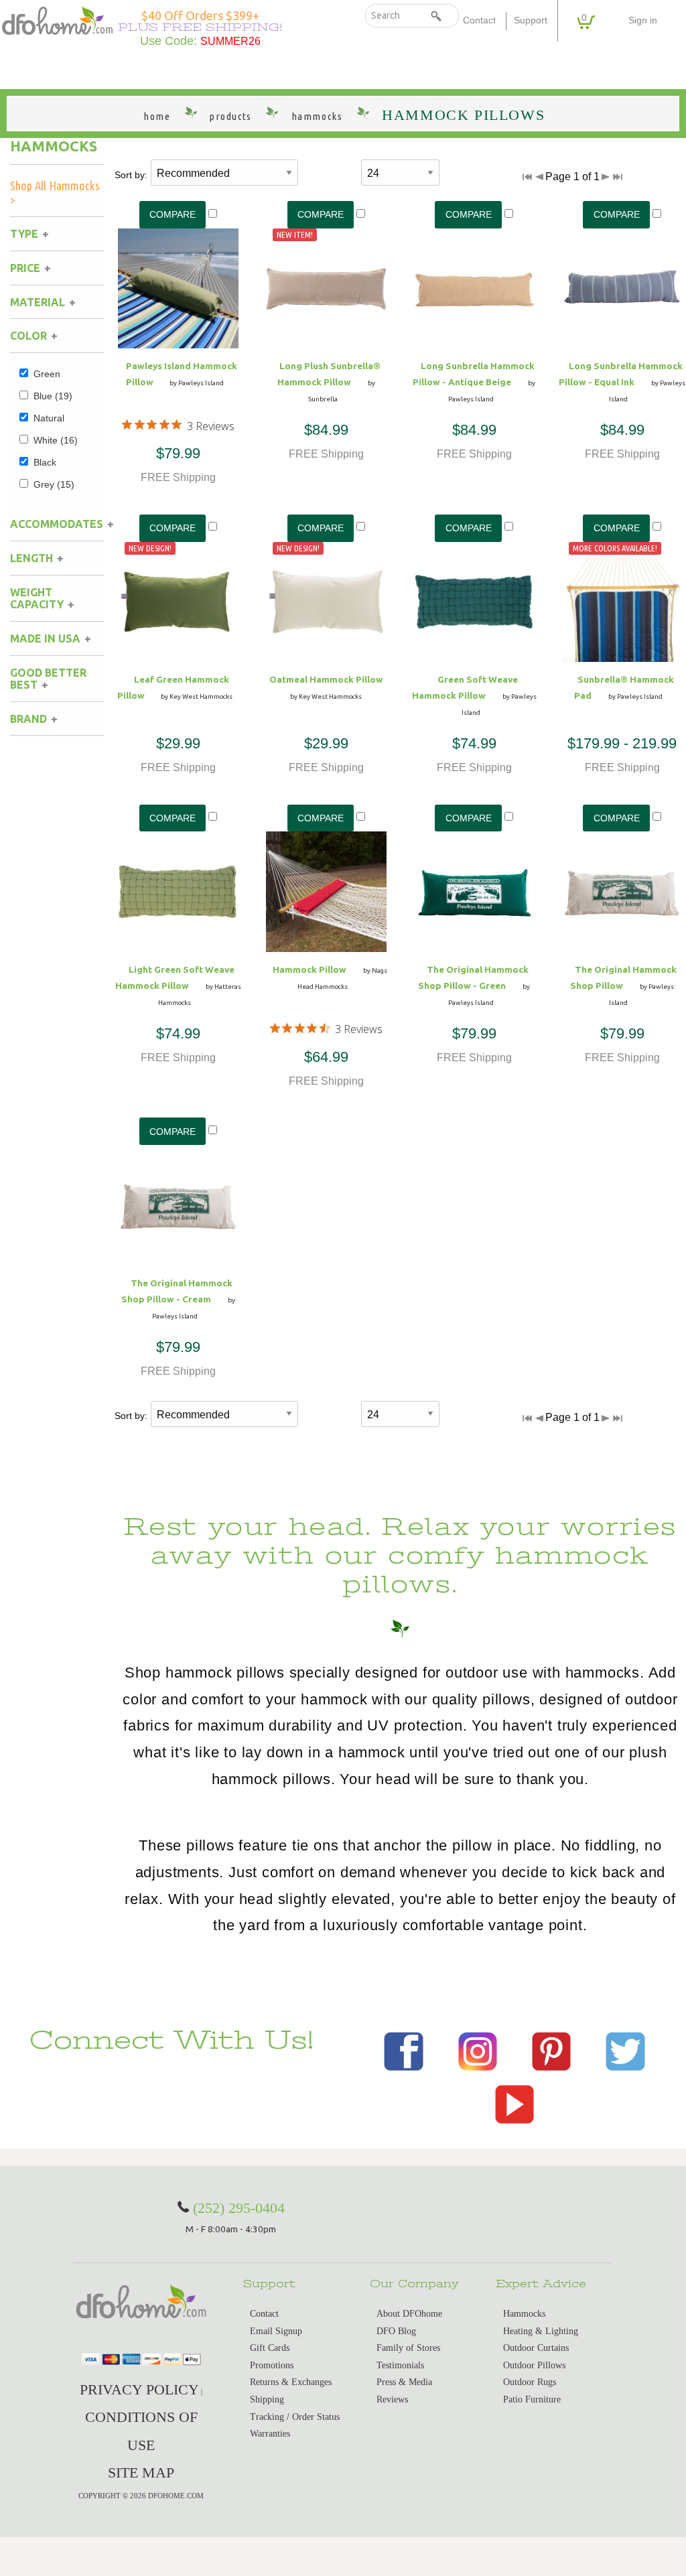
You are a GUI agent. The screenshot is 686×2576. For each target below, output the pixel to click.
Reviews (392, 2399)
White (56, 440)
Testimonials (400, 2365)
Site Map (141, 2472)
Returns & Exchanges (291, 2382)
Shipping (267, 2399)
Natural (49, 418)
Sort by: (131, 175)
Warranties (270, 2434)
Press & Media (404, 2382)
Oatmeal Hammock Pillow (326, 679)
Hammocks (54, 146)
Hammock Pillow (310, 969)
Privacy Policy (139, 2389)
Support (531, 20)
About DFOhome (409, 2314)
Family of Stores (408, 2348)
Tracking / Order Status (295, 2417)
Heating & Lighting (541, 2331)
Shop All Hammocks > (55, 193)
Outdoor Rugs (530, 2382)
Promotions (272, 2365)
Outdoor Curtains (536, 2348)
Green (47, 374)
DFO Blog (396, 2331)
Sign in (643, 20)
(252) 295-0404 (239, 2208)
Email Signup (276, 2331)
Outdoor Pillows (534, 2365)
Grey (54, 484)
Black (45, 462)
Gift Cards (270, 2348)
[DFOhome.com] (57, 19)
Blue (53, 396)
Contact (479, 20)
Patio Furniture (532, 2399)
